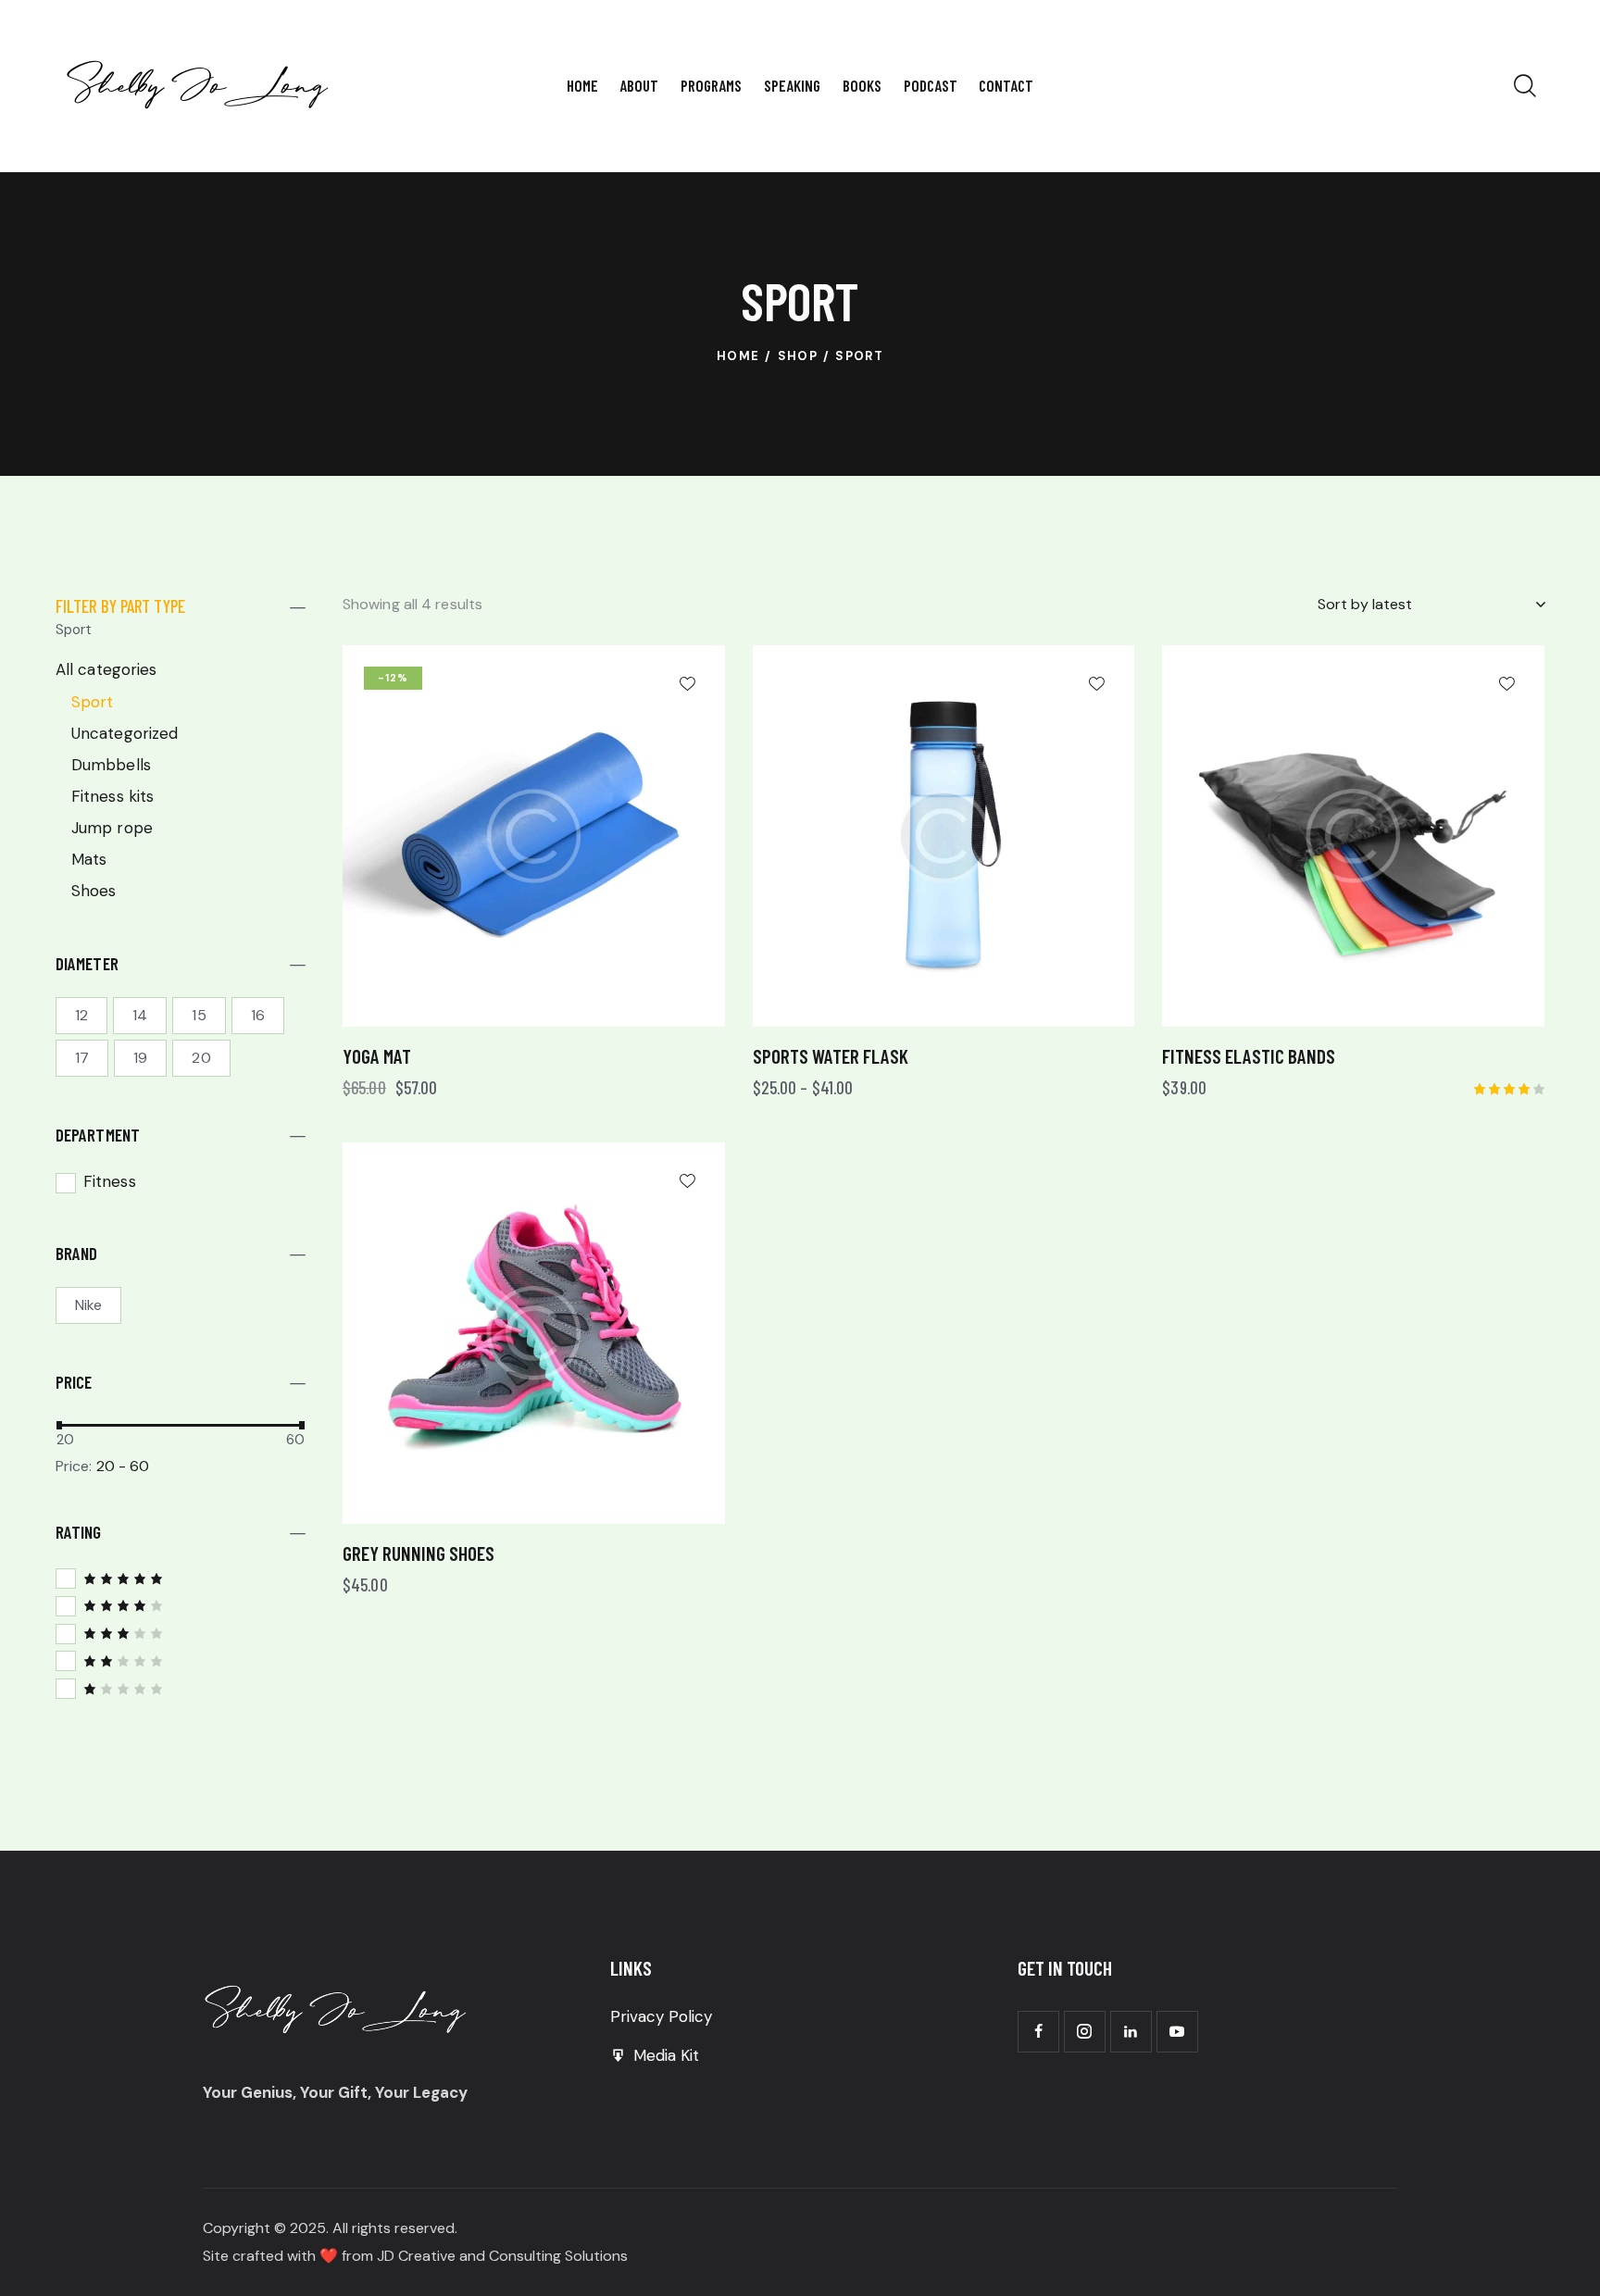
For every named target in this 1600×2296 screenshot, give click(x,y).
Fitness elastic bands (1249, 1056)
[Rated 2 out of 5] (181, 1660)
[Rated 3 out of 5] (181, 1633)
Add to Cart (641, 1006)
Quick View (450, 1006)
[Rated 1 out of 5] (181, 1688)
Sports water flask (831, 1056)
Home (738, 356)
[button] (687, 683)
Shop (798, 356)
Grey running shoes (419, 1553)
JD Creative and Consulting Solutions (500, 2256)
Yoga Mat (377, 1056)
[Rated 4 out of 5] (181, 1605)
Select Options (1050, 1006)
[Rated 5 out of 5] (181, 1578)
